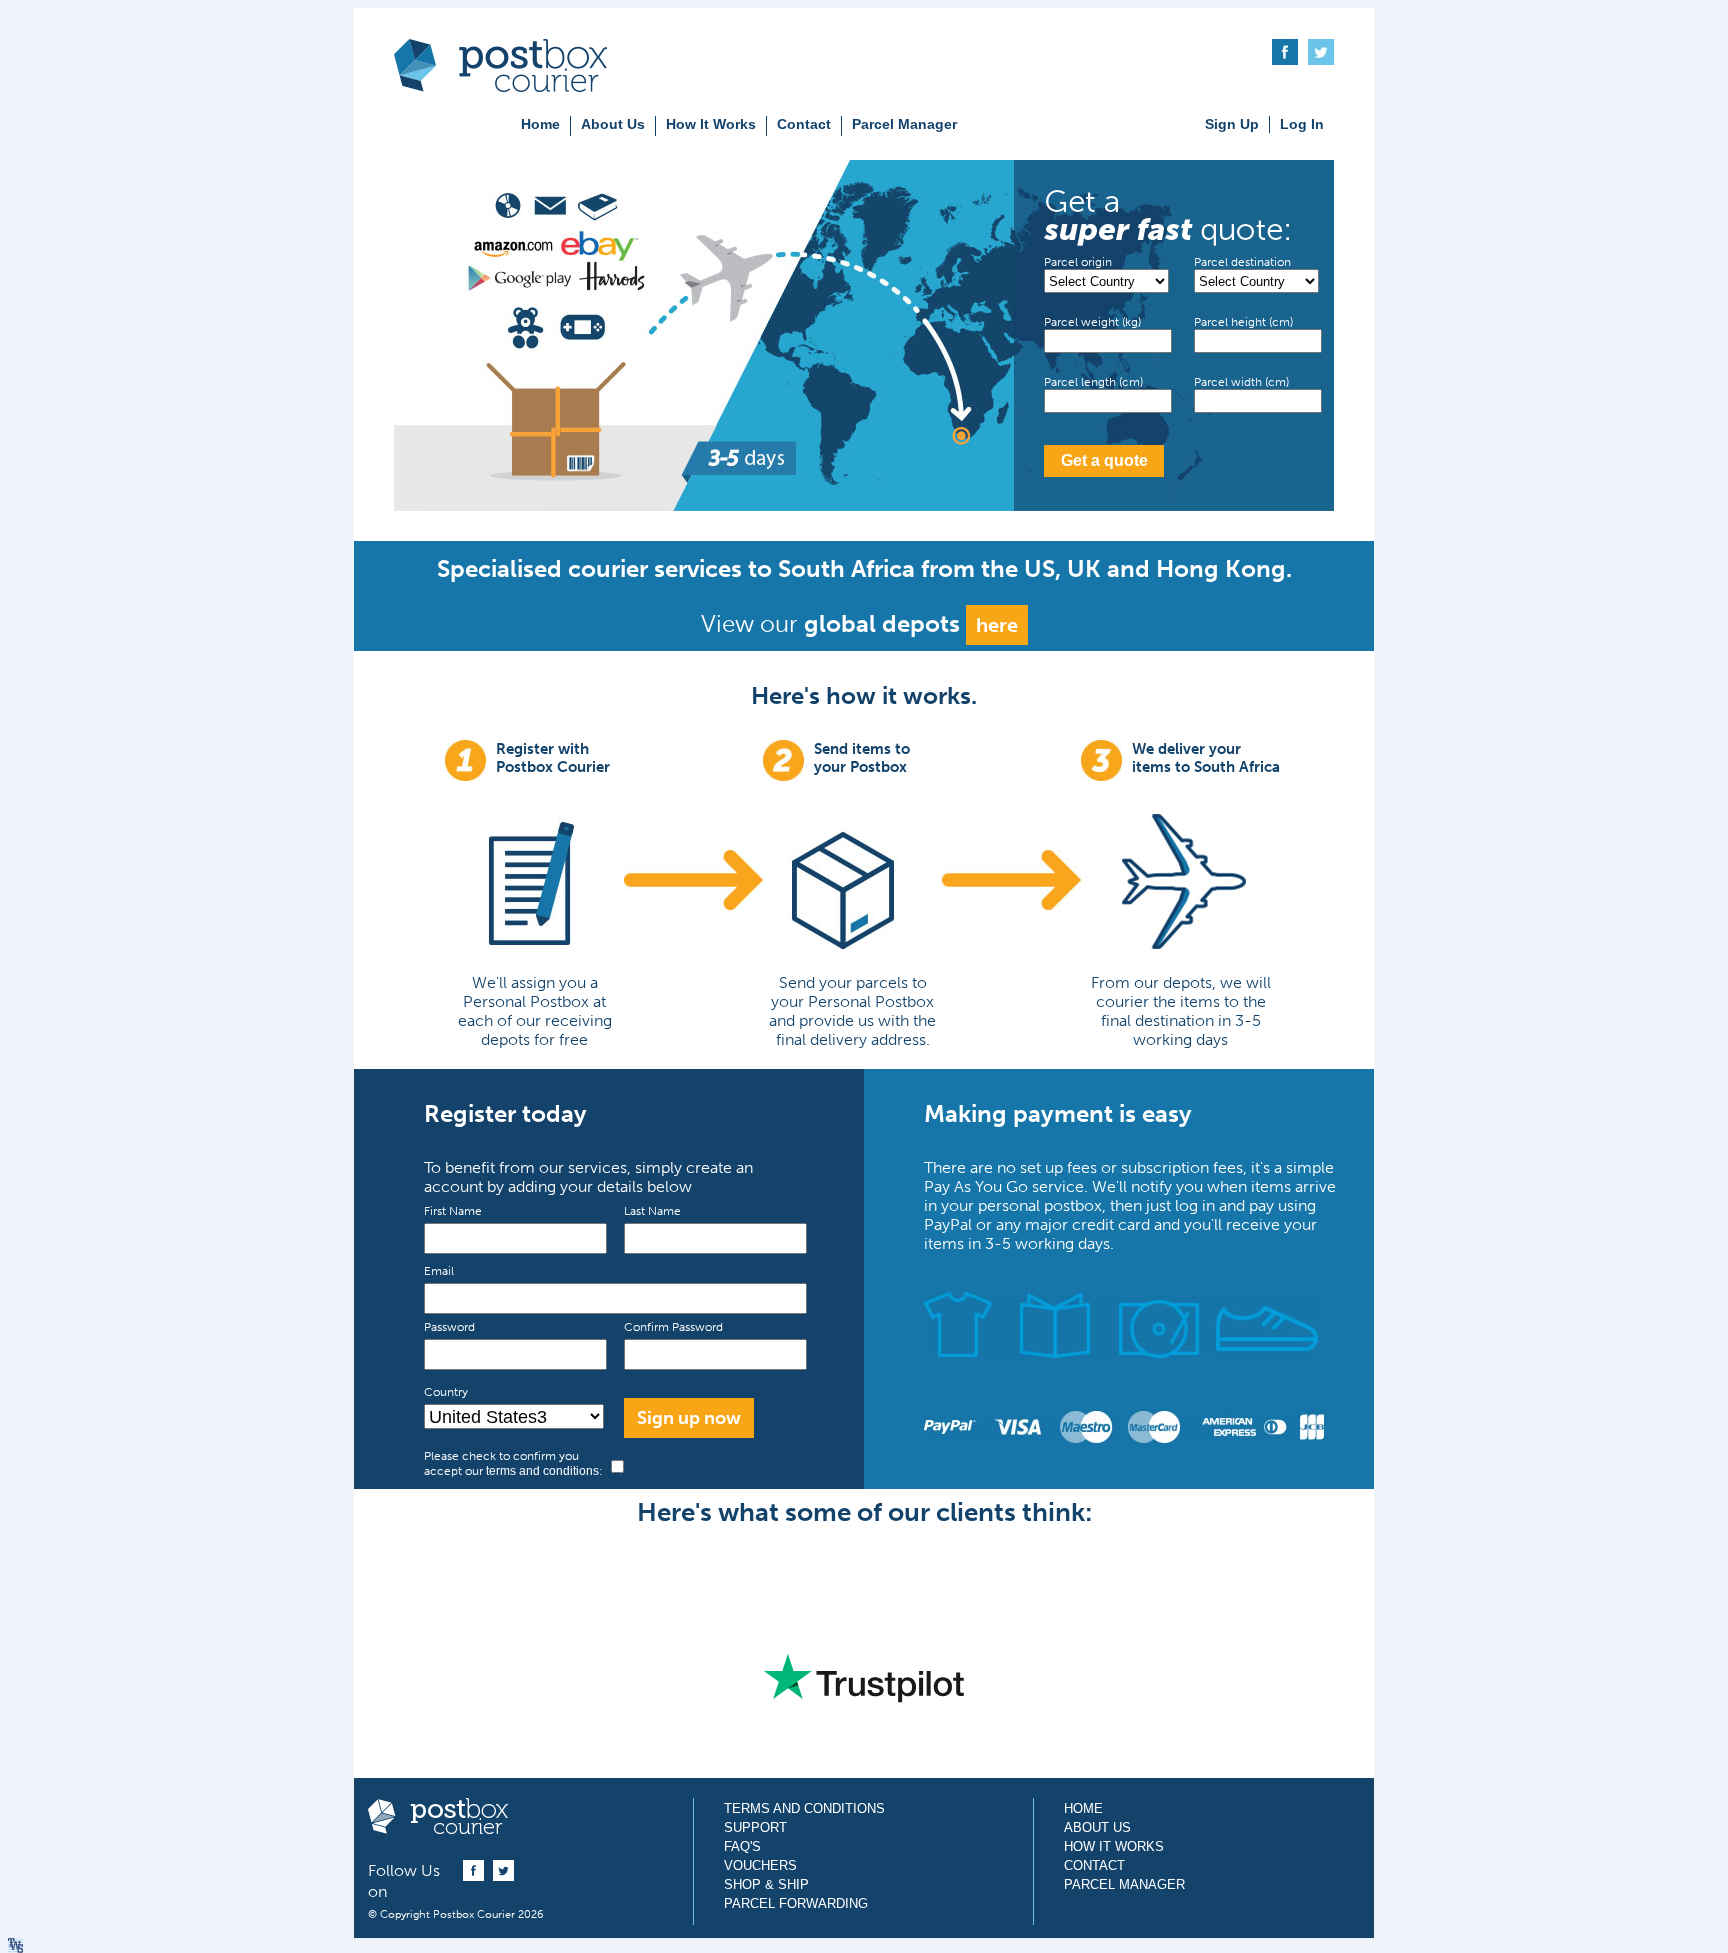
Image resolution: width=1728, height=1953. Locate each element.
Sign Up (1232, 124)
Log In (1302, 124)
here (997, 625)
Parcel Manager (904, 124)
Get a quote (1104, 460)
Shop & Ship (766, 1884)
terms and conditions (542, 1471)
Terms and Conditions (804, 1808)
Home (540, 124)
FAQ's (742, 1846)
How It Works (711, 124)
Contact (804, 124)
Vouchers (760, 1865)
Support (755, 1827)
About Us (613, 124)
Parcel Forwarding (796, 1903)
